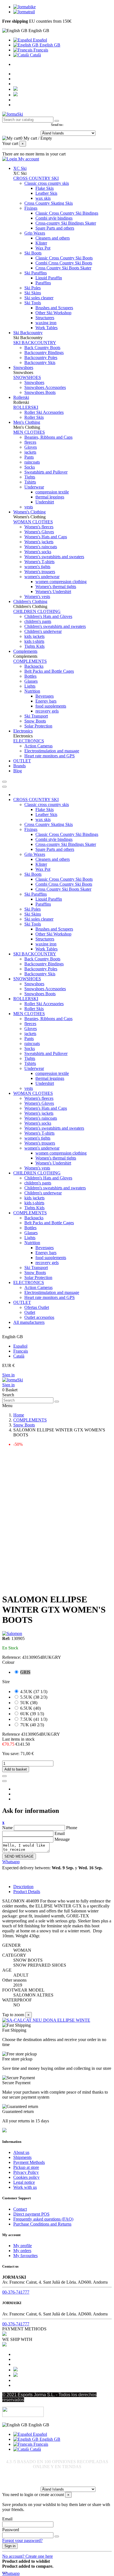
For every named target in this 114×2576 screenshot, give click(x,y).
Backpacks (34, 666)
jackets (30, 452)
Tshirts (30, 482)
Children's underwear (43, 631)
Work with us (25, 2187)
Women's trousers (40, 572)
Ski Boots (33, 253)
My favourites (25, 2256)
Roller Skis (34, 417)
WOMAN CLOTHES (33, 522)
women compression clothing (61, 582)
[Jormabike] (24, 7)
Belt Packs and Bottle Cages (49, 671)
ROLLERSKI (26, 407)
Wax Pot (43, 248)
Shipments (22, 2157)
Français (40, 50)
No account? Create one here (28, 2556)
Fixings (31, 208)
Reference (12, 1734)
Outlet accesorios (39, 1317)
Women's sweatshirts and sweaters (54, 557)
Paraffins (43, 283)
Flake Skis (45, 188)
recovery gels (47, 711)
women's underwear (42, 577)
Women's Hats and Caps (46, 537)
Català (35, 55)
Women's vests (37, 596)
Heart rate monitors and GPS (50, 756)
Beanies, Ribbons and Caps (48, 437)
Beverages (45, 696)
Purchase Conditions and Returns (42, 2224)
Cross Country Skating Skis (49, 203)
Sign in (8, 1375)
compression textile (52, 492)
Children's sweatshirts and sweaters (55, 626)
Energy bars (46, 701)
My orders (22, 2251)
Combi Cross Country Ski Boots (64, 263)
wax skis (43, 198)
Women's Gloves (39, 532)
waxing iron (46, 323)
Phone (72, 1828)
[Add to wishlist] (4, 1776)
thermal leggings (50, 497)
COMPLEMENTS (30, 661)
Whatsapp (11, 1862)
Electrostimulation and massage (52, 751)
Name (7, 1828)
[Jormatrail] (24, 12)
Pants (29, 457)
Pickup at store (26, 2167)
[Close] (4, 787)
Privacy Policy (26, 2172)
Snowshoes (34, 382)
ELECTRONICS (29, 741)
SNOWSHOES (27, 377)
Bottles (30, 676)
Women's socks (38, 552)
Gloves (31, 447)
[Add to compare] (4, 1781)
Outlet (30, 1312)
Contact (20, 2209)
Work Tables (46, 328)
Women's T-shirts (39, 562)
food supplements (51, 706)
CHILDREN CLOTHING (37, 611)
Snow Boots (35, 721)
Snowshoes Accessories (45, 387)
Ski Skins (33, 293)
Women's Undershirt (53, 592)
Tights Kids (34, 646)
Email (60, 1833)
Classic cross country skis (47, 183)
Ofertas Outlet (37, 1307)
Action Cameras (38, 746)
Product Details (27, 1892)
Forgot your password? (22, 2540)
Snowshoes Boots (40, 392)
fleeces (30, 442)
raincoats (32, 462)
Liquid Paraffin (49, 278)
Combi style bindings (54, 218)
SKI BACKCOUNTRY (35, 343)
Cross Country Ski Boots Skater (63, 268)
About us (21, 2152)
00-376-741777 (16, 2292)
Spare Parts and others (55, 228)
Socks (30, 467)
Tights (30, 477)
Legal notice (24, 2182)
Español (39, 40)
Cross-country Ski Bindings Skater (66, 223)
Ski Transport (36, 716)
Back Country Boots (42, 348)
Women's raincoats (41, 547)
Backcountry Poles (41, 358)
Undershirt (45, 502)
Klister (41, 243)
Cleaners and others (53, 238)
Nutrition (32, 691)
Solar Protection (38, 726)
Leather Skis (46, 193)
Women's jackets (39, 542)
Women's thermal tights (56, 587)
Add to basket (16, 1769)
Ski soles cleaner (39, 298)
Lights (30, 686)
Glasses (31, 681)
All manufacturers (29, 1322)
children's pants (38, 621)
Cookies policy (26, 2177)
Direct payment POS (31, 2214)
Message (62, 1839)
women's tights (37, 567)
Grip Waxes (35, 233)
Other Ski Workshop (53, 313)
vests (29, 507)
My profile (23, 2246)
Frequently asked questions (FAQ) (43, 2219)
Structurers (45, 318)
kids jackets (34, 636)
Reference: (12, 1657)
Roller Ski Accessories (44, 412)
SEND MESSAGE (19, 1856)
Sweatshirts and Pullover (46, 472)
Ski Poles (33, 288)
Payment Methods (29, 2162)
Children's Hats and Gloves (48, 616)
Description (23, 1887)
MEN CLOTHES (29, 432)
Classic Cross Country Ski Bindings (67, 213)
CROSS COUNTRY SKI (36, 178)
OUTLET (22, 1302)
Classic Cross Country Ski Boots (64, 258)
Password (11, 2530)
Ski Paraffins (36, 273)
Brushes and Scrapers (54, 308)
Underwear (34, 487)
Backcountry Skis (40, 362)
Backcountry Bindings (44, 353)
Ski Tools (33, 303)
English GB (49, 45)
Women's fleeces (39, 527)
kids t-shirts (34, 641)
